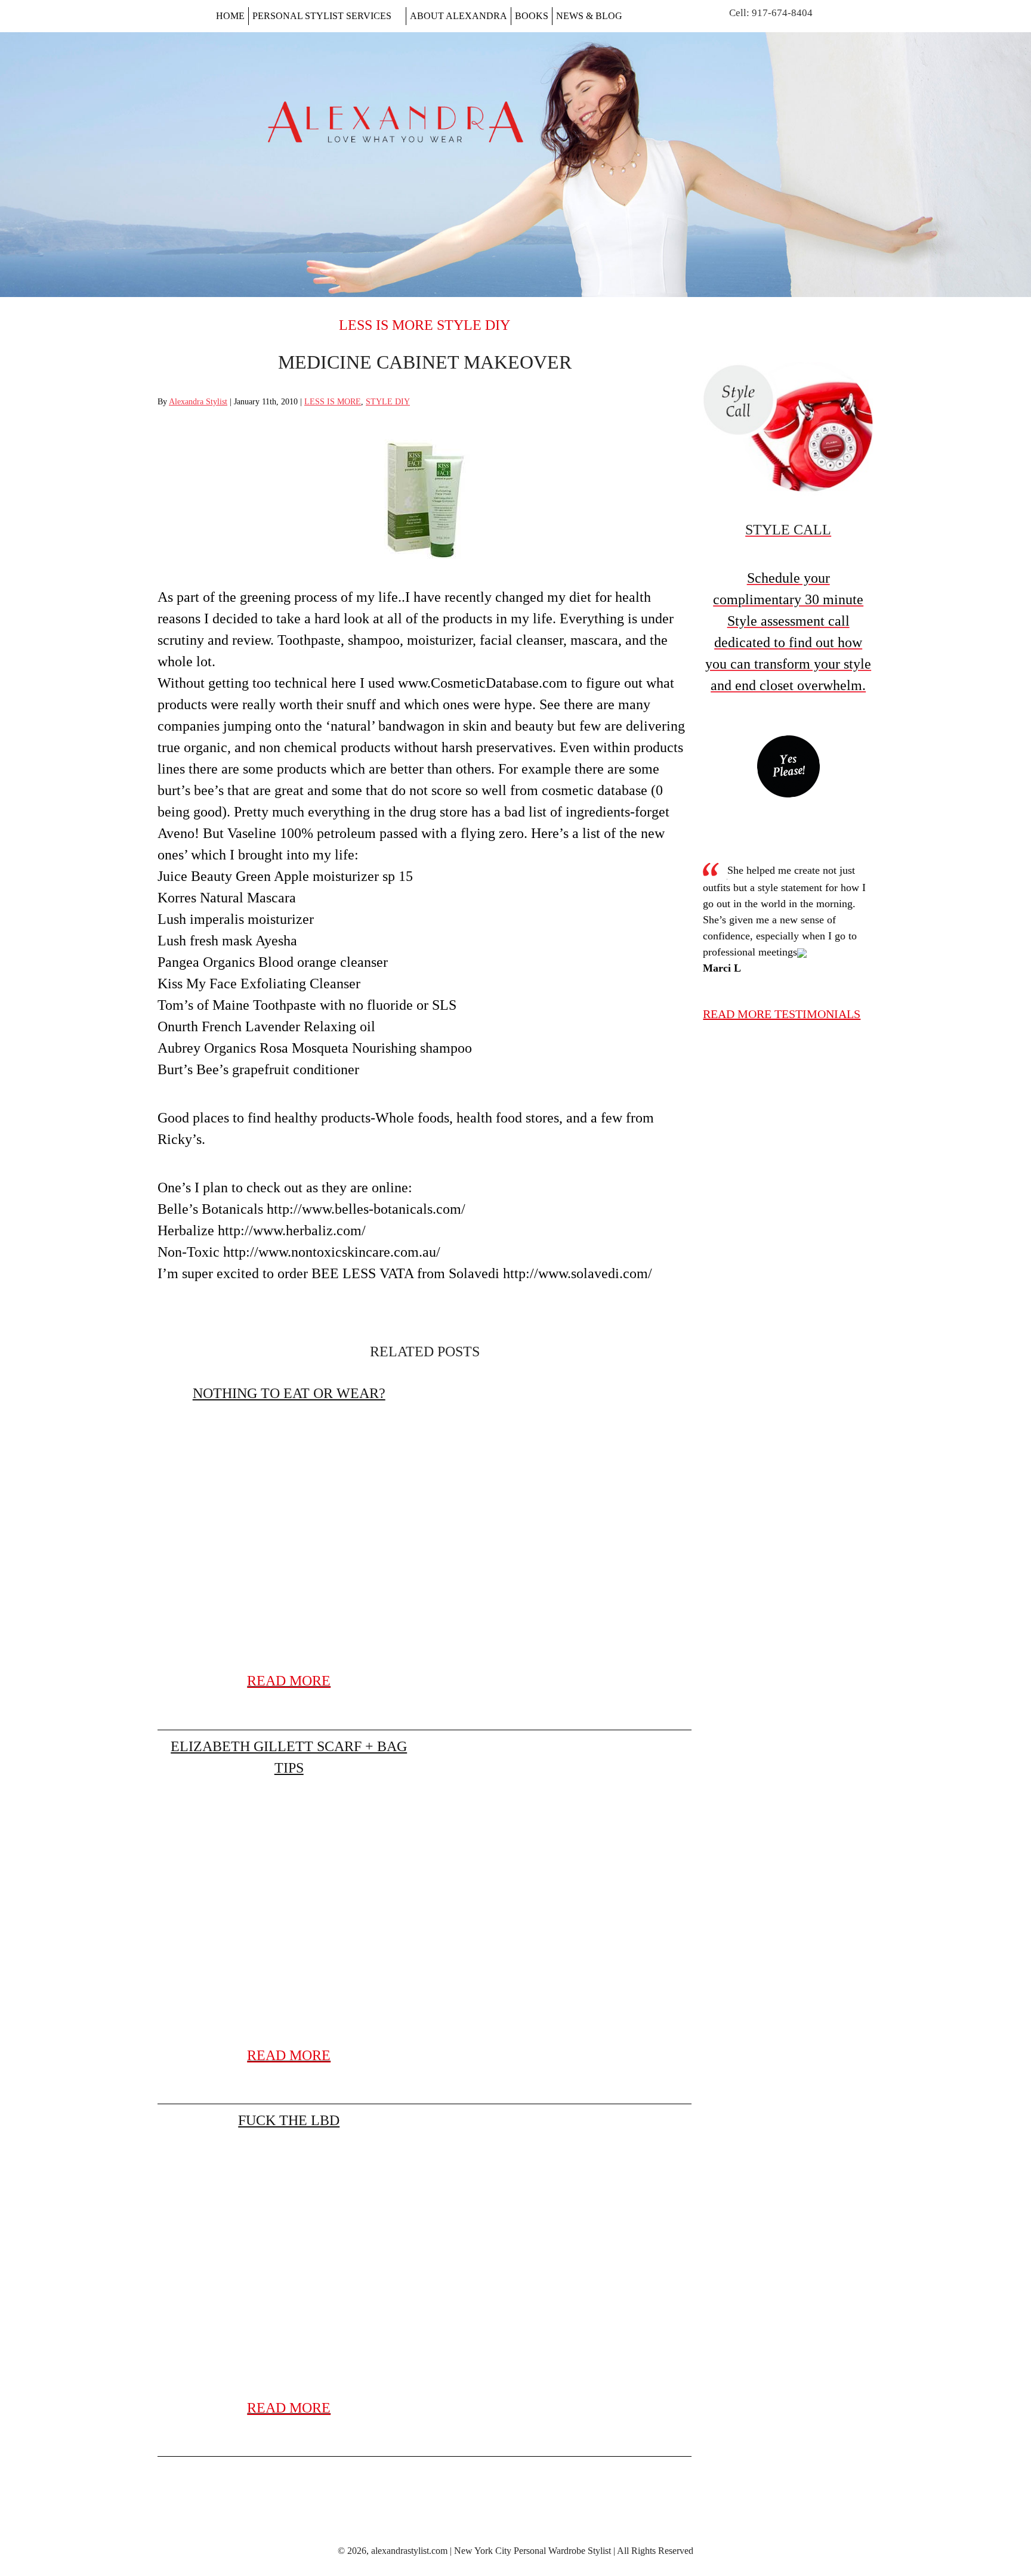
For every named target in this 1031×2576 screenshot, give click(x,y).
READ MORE (289, 1681)
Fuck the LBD (289, 2120)
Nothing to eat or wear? (289, 1393)
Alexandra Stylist (198, 402)
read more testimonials (782, 1014)
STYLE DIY (473, 325)
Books (532, 16)
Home (230, 16)
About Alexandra (459, 16)
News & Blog (589, 16)
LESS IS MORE (386, 325)
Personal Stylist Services (322, 16)
